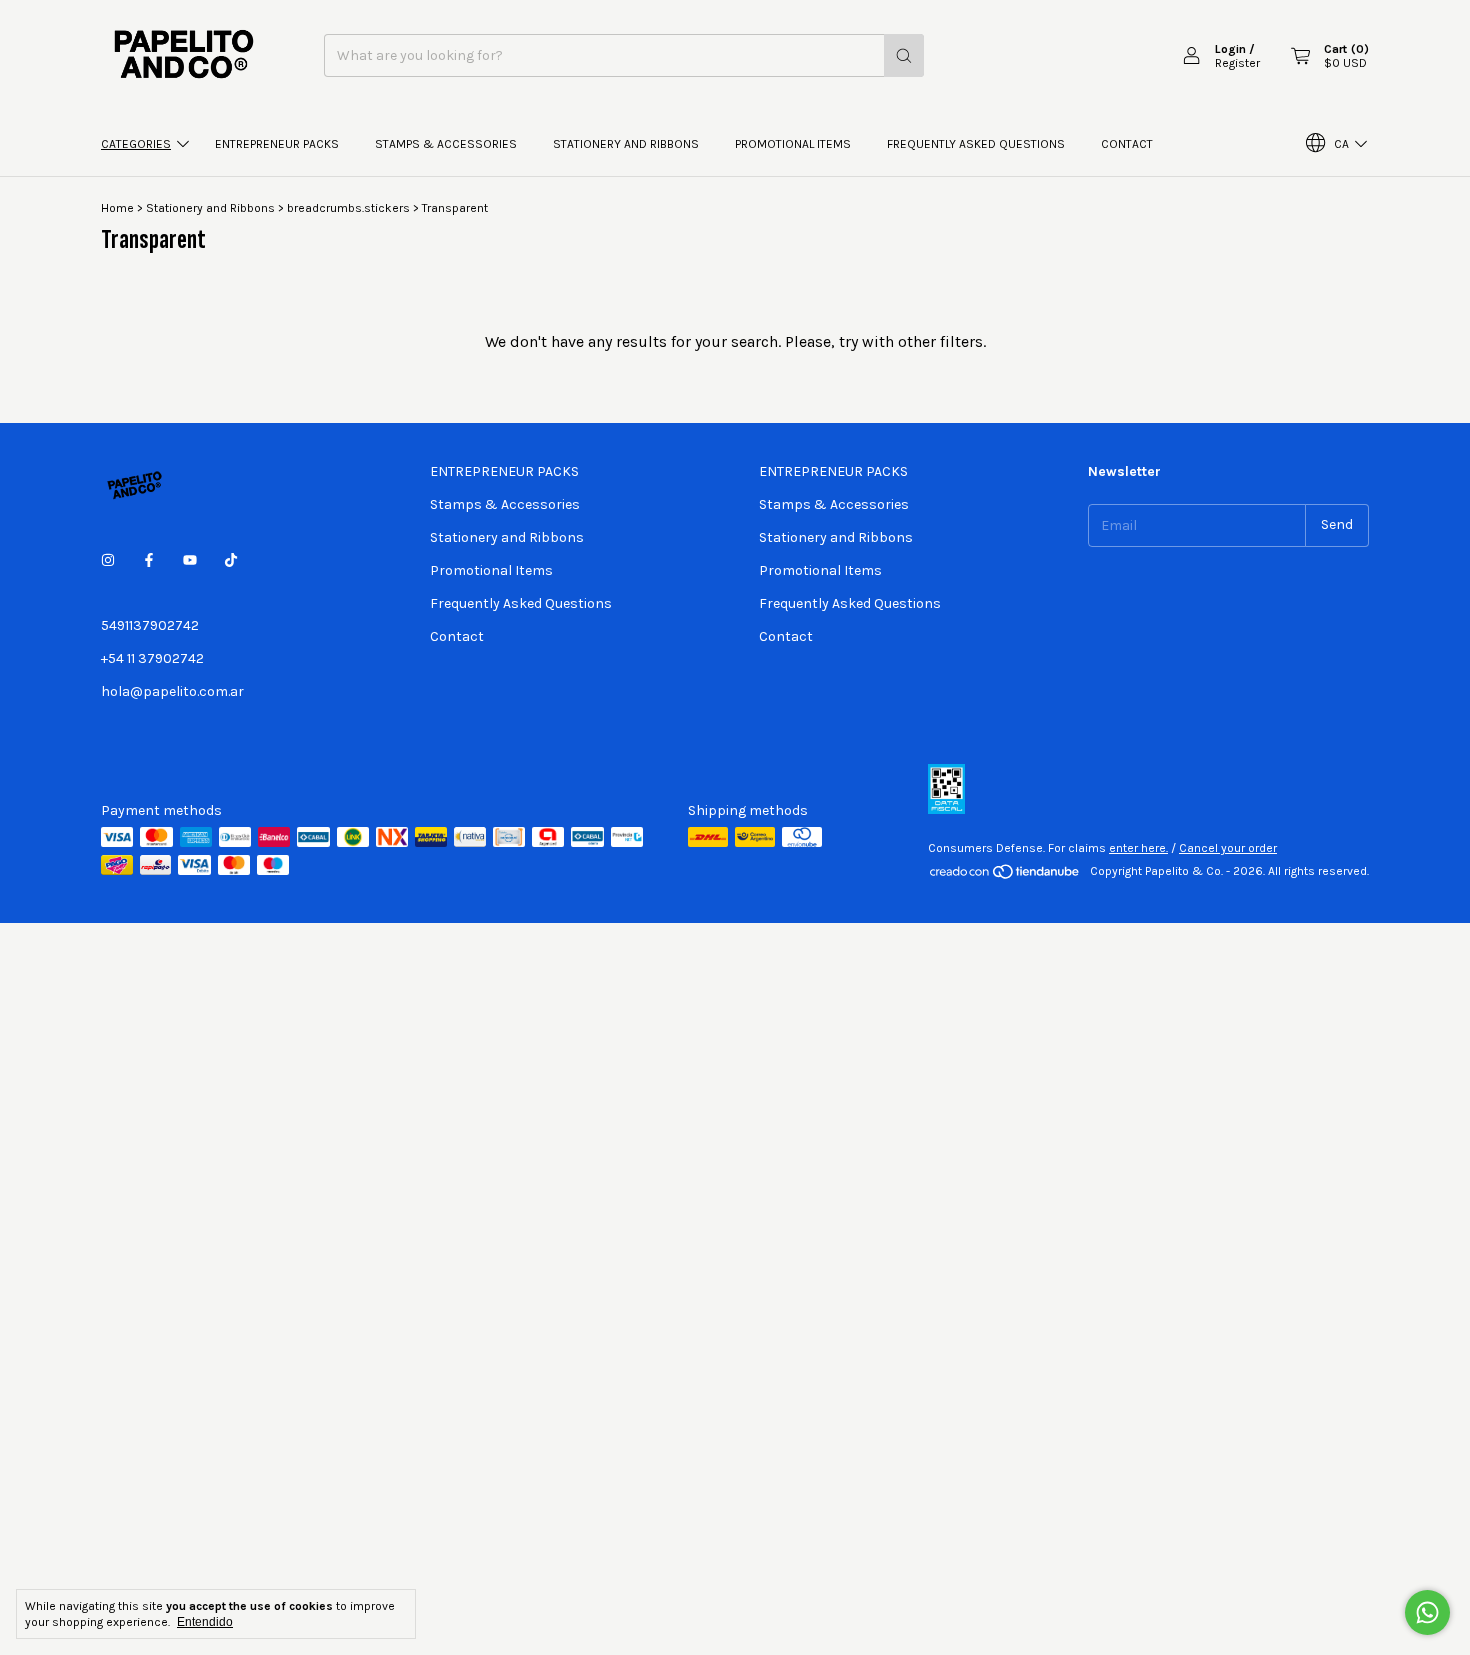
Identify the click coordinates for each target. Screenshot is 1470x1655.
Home (117, 208)
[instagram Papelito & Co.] (108, 560)
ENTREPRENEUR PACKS (277, 144)
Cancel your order (1228, 848)
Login (1230, 49)
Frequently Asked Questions (976, 144)
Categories (136, 144)
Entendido (205, 1622)
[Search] (904, 55)
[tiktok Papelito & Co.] (231, 560)
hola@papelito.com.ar (172, 691)
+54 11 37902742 (152, 658)
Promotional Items (793, 144)
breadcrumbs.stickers (348, 208)
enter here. (1138, 848)
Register (1237, 63)
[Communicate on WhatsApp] (1427, 1612)
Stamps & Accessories (446, 144)
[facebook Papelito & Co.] (149, 560)
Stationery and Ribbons (626, 144)
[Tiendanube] (1005, 876)
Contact (1127, 144)
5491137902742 (150, 625)
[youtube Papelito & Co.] (190, 560)
